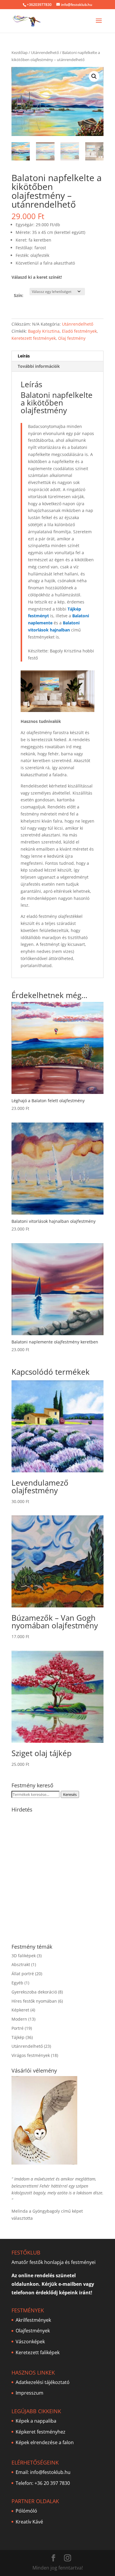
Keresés (70, 1794)
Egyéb (17, 1983)
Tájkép (18, 2037)
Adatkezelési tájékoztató (43, 2382)
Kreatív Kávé (29, 2522)
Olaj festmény (72, 338)
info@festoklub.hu (50, 2472)
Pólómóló (26, 2511)
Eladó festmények (79, 331)
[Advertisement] (57, 1875)
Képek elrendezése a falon (45, 2442)
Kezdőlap (20, 52)
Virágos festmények (31, 2055)
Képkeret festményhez (41, 2431)
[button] (94, 76)
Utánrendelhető (45, 52)
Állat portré (23, 1974)
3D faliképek (24, 1956)
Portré (18, 2028)
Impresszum (29, 2393)
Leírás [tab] (24, 356)
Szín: (19, 295)
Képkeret (20, 2010)
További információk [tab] (39, 366)
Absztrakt (21, 1964)
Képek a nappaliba (36, 2421)
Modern (19, 2019)
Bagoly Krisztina (44, 331)
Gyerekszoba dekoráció (34, 1992)
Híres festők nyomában (34, 2001)
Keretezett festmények (34, 338)
